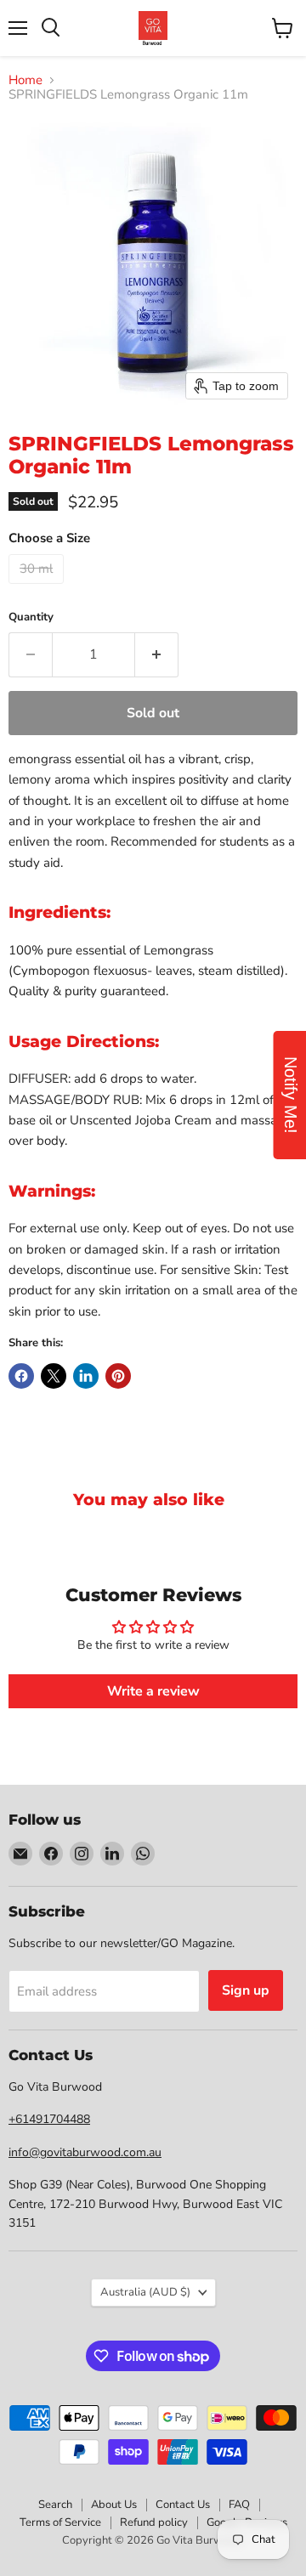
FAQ (239, 2505)
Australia (145, 2292)
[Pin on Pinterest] (118, 1376)
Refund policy (154, 2522)
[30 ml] (38, 588)
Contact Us (183, 2505)
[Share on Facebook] (21, 1376)
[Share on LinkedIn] (86, 1376)
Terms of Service (60, 2522)
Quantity (31, 617)
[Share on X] (54, 1376)
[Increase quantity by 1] (157, 654)
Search (55, 2505)
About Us (114, 2505)
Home (25, 80)
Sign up (246, 1990)
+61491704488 (49, 2119)
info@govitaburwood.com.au (85, 2152)
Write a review (153, 1691)
